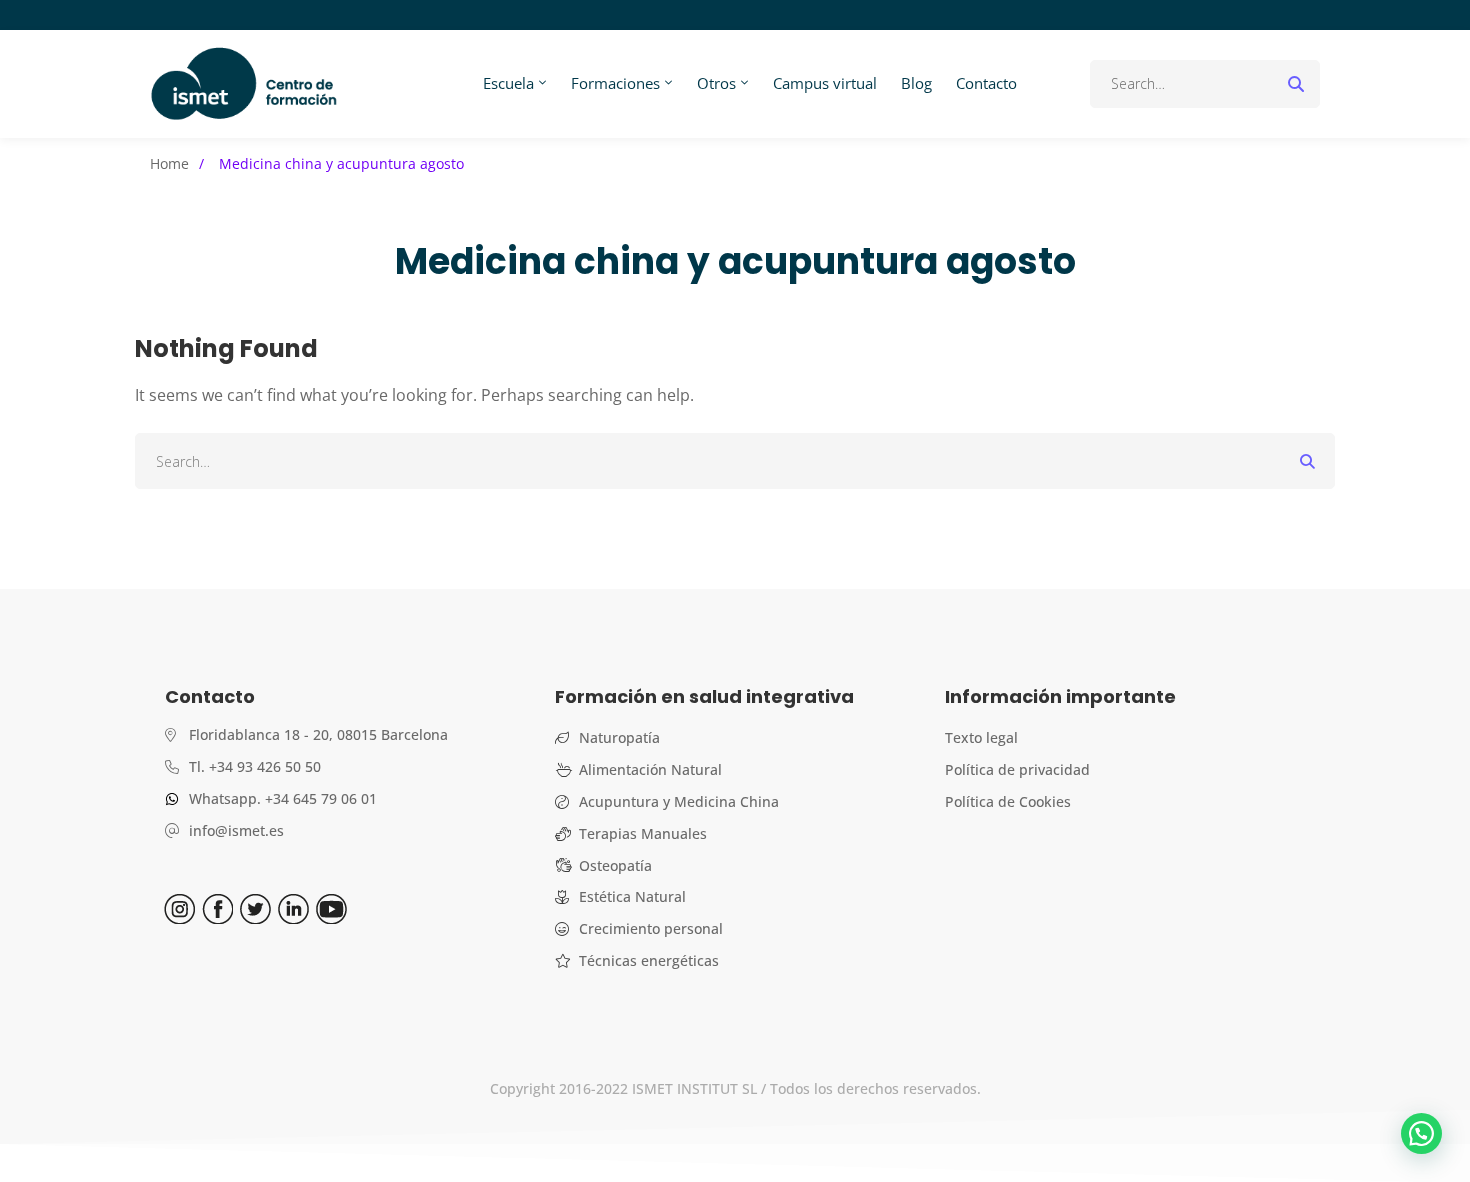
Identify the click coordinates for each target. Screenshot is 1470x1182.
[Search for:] (1205, 83)
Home (169, 163)
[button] (1421, 1133)
